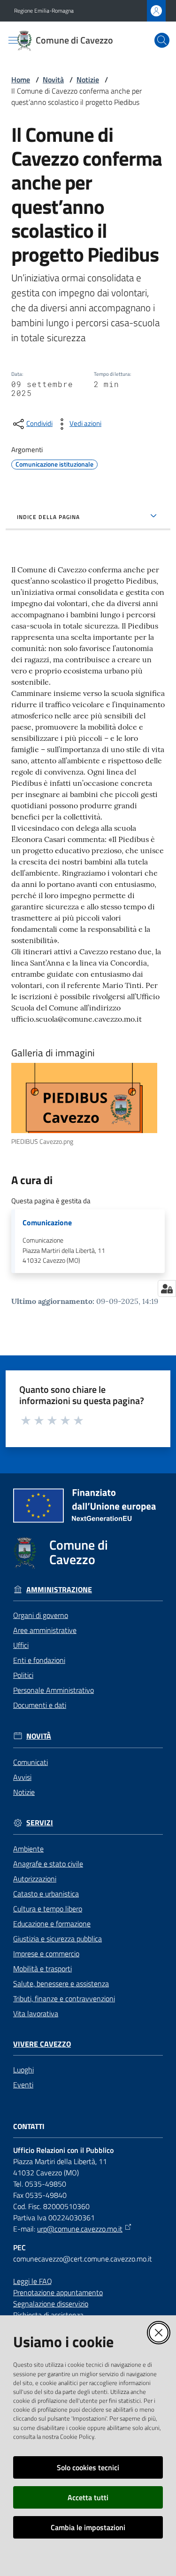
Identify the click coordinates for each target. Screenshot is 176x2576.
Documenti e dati (40, 1705)
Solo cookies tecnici (88, 2467)
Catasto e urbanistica (46, 1894)
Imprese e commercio (46, 1954)
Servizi (40, 1823)
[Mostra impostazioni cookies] (167, 1288)
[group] (88, 1105)
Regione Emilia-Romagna (44, 11)
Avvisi (22, 1777)
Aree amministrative (45, 1630)
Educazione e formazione (52, 1924)
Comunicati (31, 1762)
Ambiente (28, 1849)
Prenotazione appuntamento (58, 2292)
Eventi (23, 2085)
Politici (23, 1675)
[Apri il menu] (13, 40)
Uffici (21, 1645)
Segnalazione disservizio (51, 2304)
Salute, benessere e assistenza (61, 1983)
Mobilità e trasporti (42, 1969)
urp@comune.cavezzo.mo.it (80, 2229)
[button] (162, 40)
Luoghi (23, 2070)
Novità (53, 80)
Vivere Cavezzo (42, 2044)
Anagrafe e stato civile (48, 1864)
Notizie (88, 80)
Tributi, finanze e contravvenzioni (64, 1998)
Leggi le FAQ (33, 2281)
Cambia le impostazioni (88, 2527)
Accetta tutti (88, 2497)
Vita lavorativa (36, 2013)
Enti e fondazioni (39, 1660)
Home (21, 80)
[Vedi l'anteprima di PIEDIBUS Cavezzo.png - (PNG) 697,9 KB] (84, 1098)
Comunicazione (47, 1223)
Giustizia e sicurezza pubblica (57, 1939)
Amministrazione (59, 1590)
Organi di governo (41, 1615)
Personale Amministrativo (54, 1690)
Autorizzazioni (35, 1879)
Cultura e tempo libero (48, 1909)
